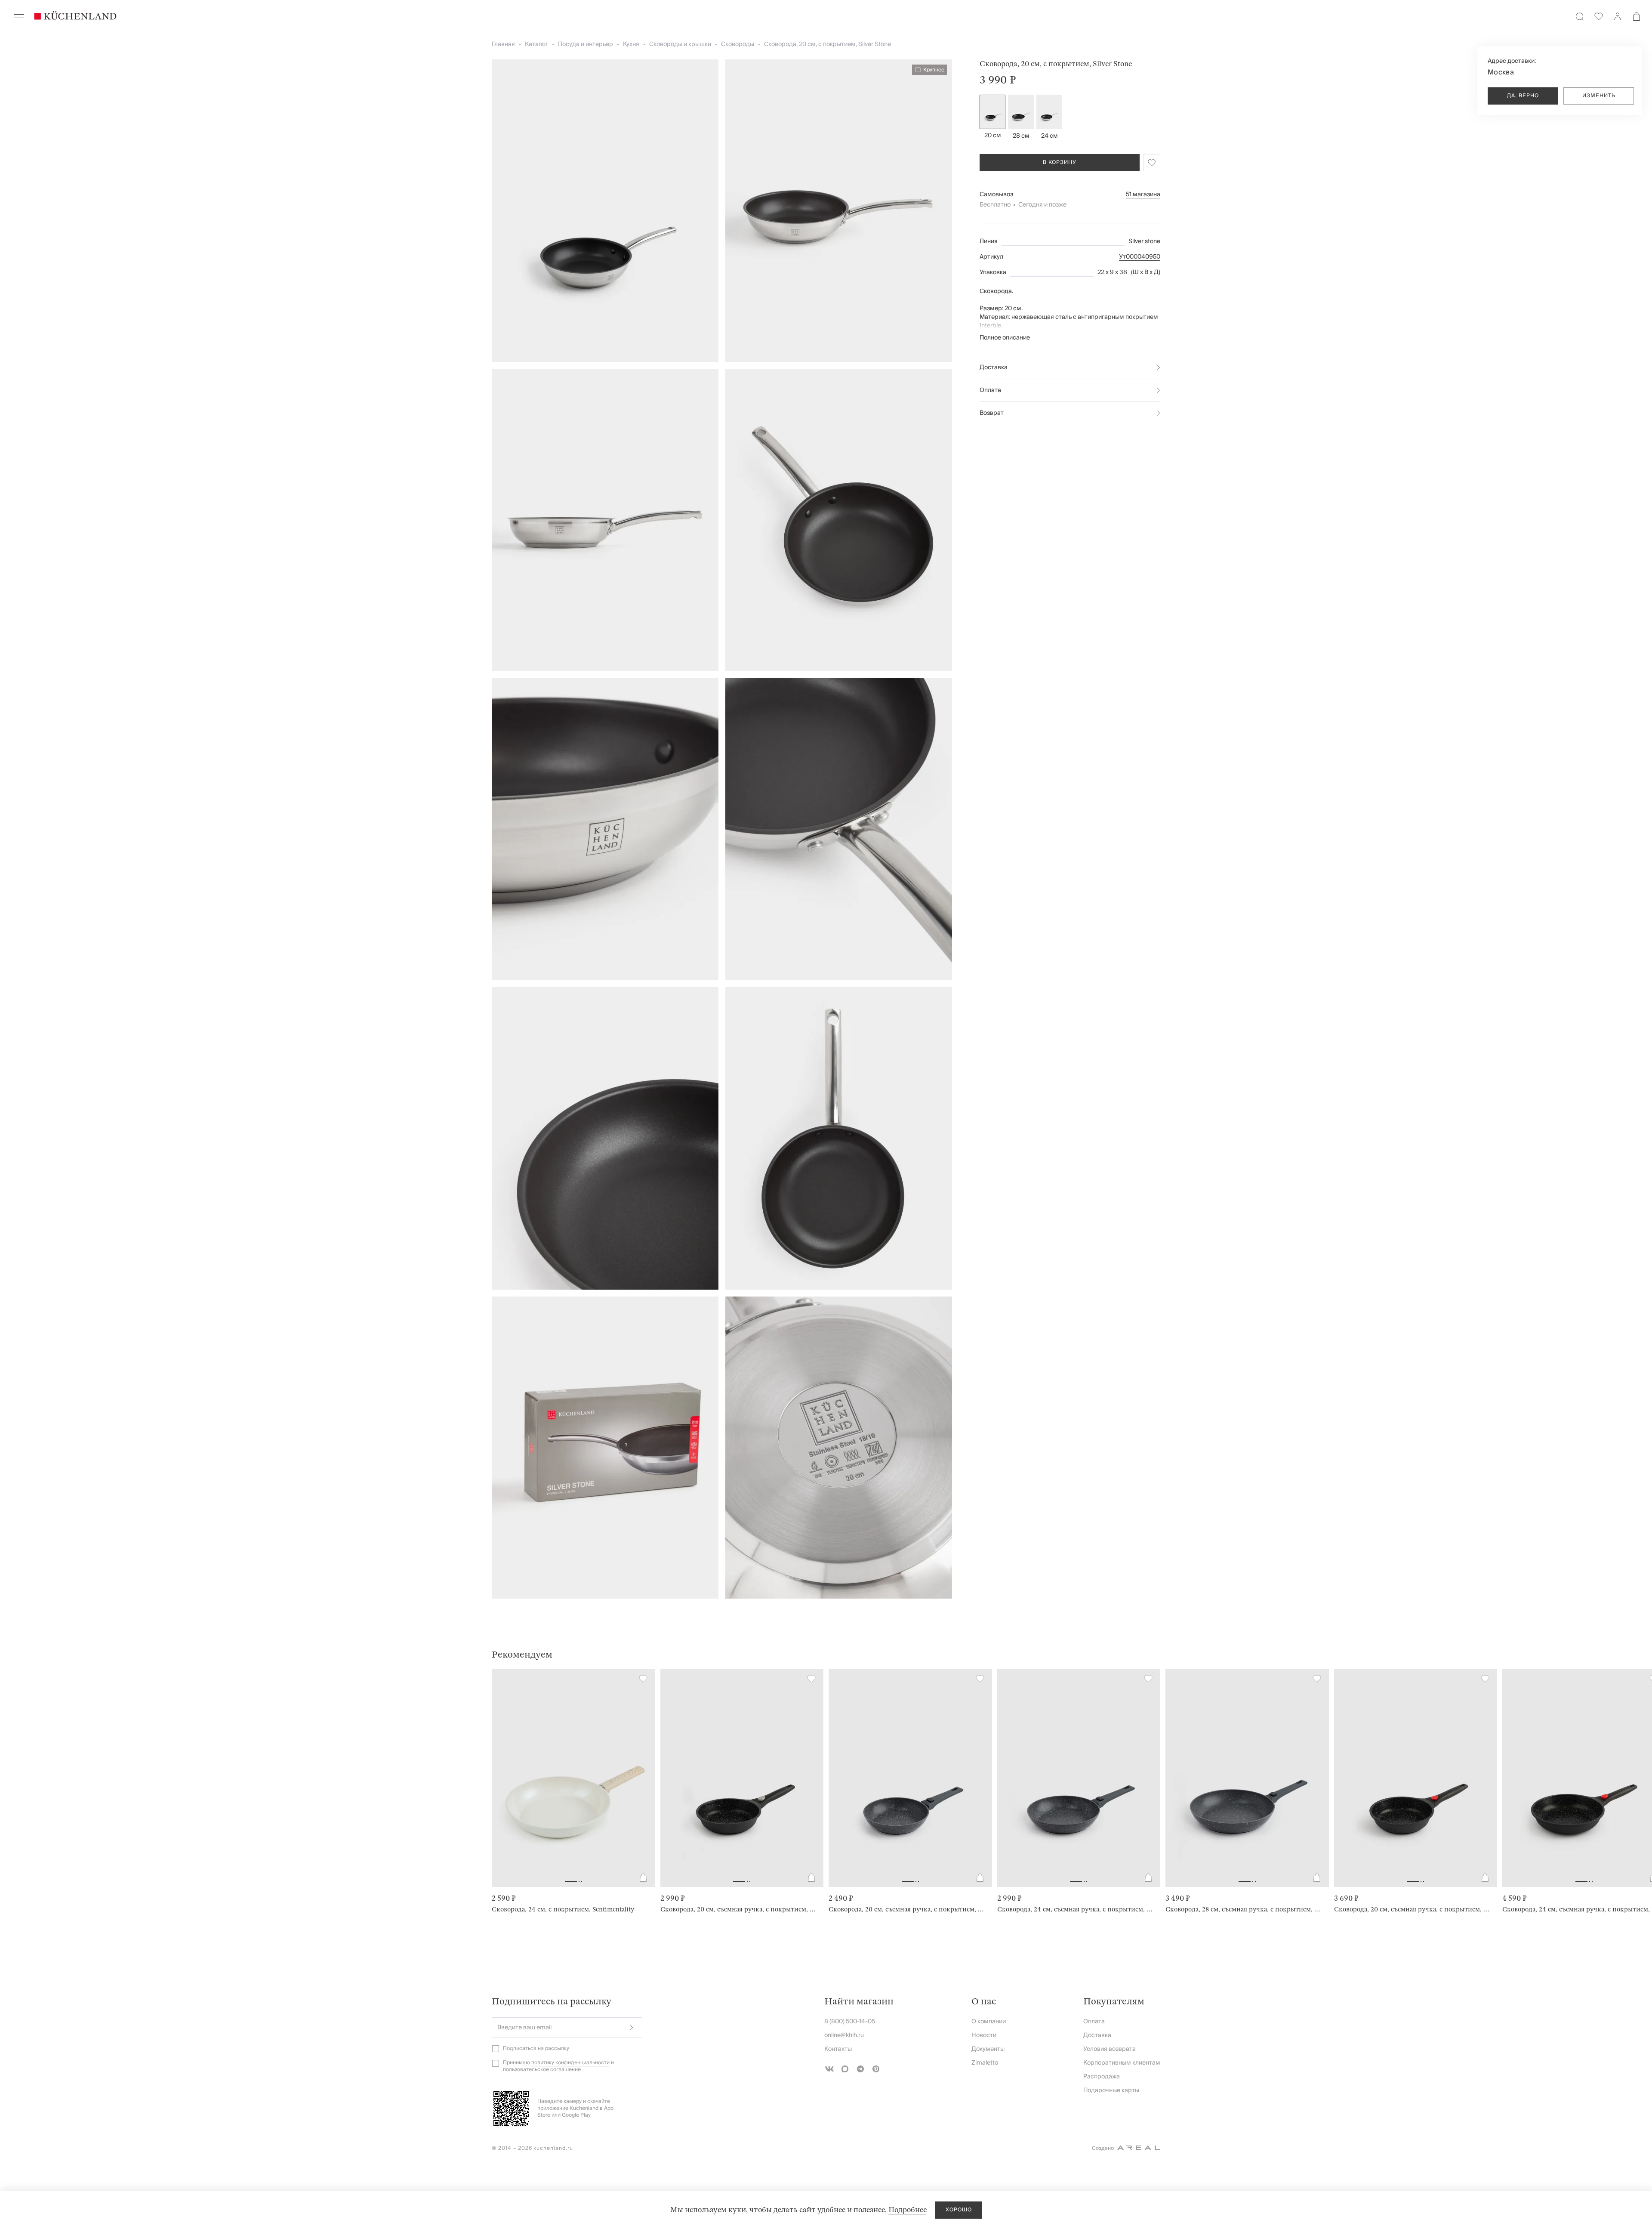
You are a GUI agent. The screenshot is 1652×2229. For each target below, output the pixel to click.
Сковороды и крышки (680, 44)
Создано (1103, 2148)
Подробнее (908, 2210)
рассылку (557, 2048)
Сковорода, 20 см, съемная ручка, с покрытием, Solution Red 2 (1412, 1909)
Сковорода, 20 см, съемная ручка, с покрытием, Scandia (907, 1909)
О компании (989, 2022)
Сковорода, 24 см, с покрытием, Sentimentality (563, 1909)
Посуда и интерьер (586, 44)
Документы (988, 2049)
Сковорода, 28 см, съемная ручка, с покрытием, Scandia (1244, 1909)
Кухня (631, 44)
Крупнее (934, 70)
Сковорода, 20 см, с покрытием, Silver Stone (828, 44)
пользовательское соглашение (542, 2070)
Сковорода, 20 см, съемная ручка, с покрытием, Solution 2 (739, 1909)
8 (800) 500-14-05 (850, 2022)
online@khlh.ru (844, 2035)
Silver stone (1144, 241)
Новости (984, 2035)
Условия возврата (1110, 2049)
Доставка (994, 367)
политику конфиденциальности (570, 2063)
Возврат (992, 413)
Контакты (838, 2049)
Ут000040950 (1140, 257)
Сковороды (738, 44)
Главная (503, 44)
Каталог (536, 44)
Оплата (990, 390)
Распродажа (1102, 2077)
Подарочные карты (1111, 2090)
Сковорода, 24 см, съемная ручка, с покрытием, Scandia (1076, 1909)
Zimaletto (985, 2063)
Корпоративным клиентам (1122, 2063)
